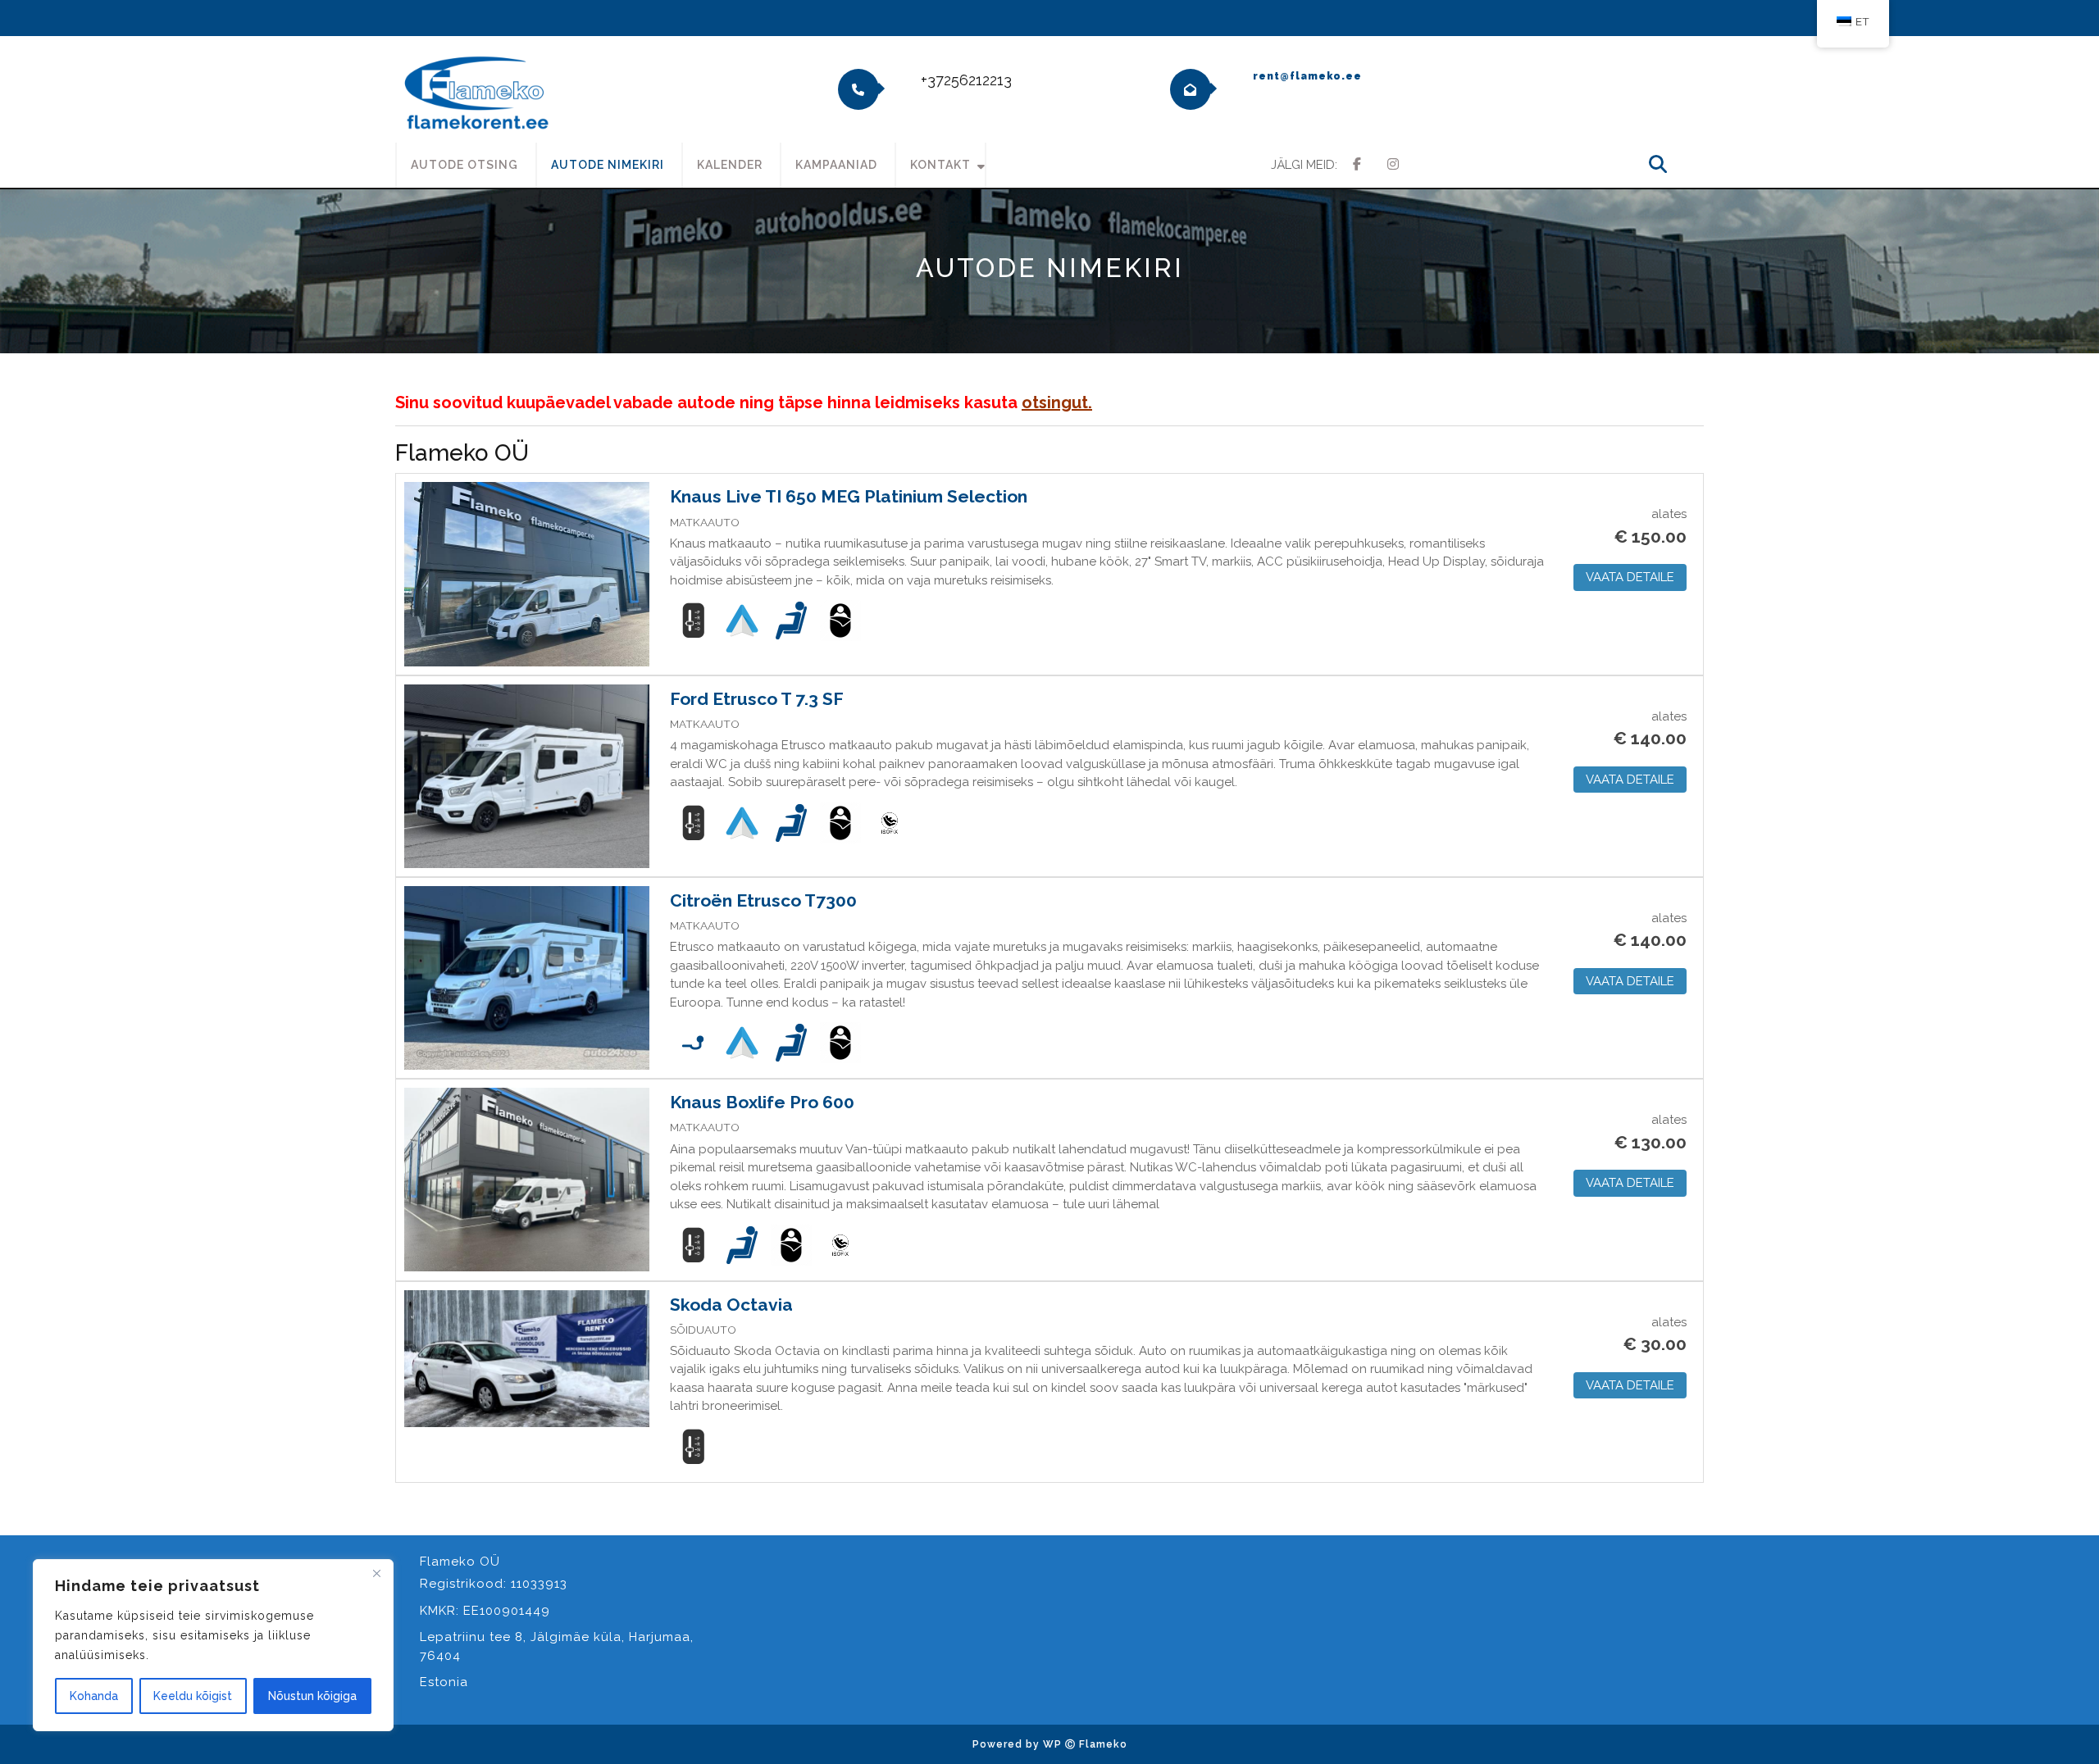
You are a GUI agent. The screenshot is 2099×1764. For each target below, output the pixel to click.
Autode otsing (464, 165)
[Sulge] (376, 1573)
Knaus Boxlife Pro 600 (762, 1102)
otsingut (1055, 402)
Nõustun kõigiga (312, 1696)
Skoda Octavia (731, 1305)
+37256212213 (966, 80)
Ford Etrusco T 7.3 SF (757, 699)
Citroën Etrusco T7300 (763, 900)
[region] (213, 1645)
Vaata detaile (1630, 577)
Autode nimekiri (608, 165)
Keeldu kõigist (193, 1696)
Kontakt (940, 165)
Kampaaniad (836, 165)
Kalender (730, 165)
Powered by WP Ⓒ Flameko (1050, 1744)
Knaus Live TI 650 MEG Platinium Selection (849, 496)
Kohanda (94, 1696)
